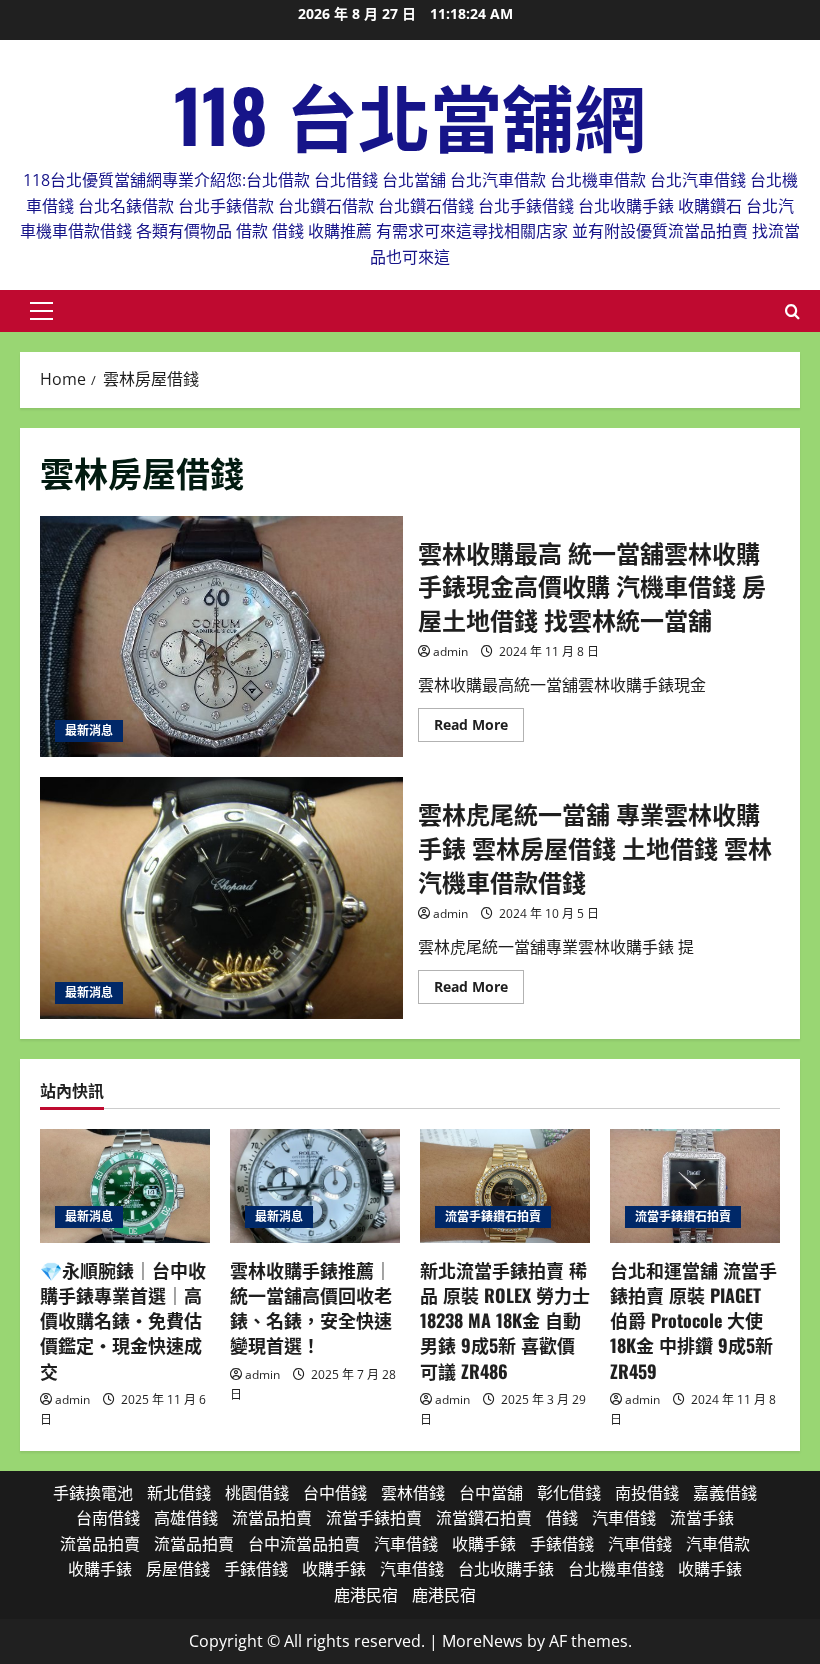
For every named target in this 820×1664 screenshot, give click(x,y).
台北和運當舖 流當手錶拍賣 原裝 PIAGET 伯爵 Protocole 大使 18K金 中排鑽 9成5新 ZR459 (693, 1320)
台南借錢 (108, 1518)
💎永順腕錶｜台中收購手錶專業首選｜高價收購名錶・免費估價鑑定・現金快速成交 (123, 1320)
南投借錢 (647, 1493)
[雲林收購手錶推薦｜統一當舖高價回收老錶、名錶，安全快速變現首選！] (315, 1185)
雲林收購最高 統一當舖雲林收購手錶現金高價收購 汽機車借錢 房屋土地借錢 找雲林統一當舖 (221, 637)
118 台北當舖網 (410, 113)
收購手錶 (484, 1544)
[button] (41, 311)
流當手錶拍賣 (374, 1518)
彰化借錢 (569, 1493)
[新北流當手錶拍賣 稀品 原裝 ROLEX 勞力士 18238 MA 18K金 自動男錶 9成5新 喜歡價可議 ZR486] (505, 1185)
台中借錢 (335, 1493)
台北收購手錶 (506, 1569)
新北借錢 (179, 1493)
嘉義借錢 (725, 1493)
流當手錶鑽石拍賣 (493, 1216)
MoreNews (482, 1641)
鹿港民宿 (366, 1595)
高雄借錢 (186, 1518)
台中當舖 (491, 1493)
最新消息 (89, 730)
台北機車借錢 (616, 1569)
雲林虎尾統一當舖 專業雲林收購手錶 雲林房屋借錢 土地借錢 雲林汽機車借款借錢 (221, 898)
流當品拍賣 (272, 1518)
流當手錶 (702, 1518)
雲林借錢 (413, 1493)
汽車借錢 (624, 1518)
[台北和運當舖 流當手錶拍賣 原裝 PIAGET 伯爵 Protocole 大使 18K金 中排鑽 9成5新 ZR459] (695, 1185)
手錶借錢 (562, 1544)
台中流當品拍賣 (304, 1544)
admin (450, 651)
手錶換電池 (93, 1493)
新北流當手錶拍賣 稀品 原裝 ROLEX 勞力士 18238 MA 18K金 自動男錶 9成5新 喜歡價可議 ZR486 (505, 1320)
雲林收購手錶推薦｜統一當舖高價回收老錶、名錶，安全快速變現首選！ (311, 1308)
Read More (479, 728)
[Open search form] (792, 311)
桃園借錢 (257, 1493)
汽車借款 (718, 1544)
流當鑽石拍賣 (484, 1518)
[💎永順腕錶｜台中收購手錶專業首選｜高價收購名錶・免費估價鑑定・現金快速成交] (125, 1185)
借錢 (562, 1518)
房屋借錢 (178, 1569)
